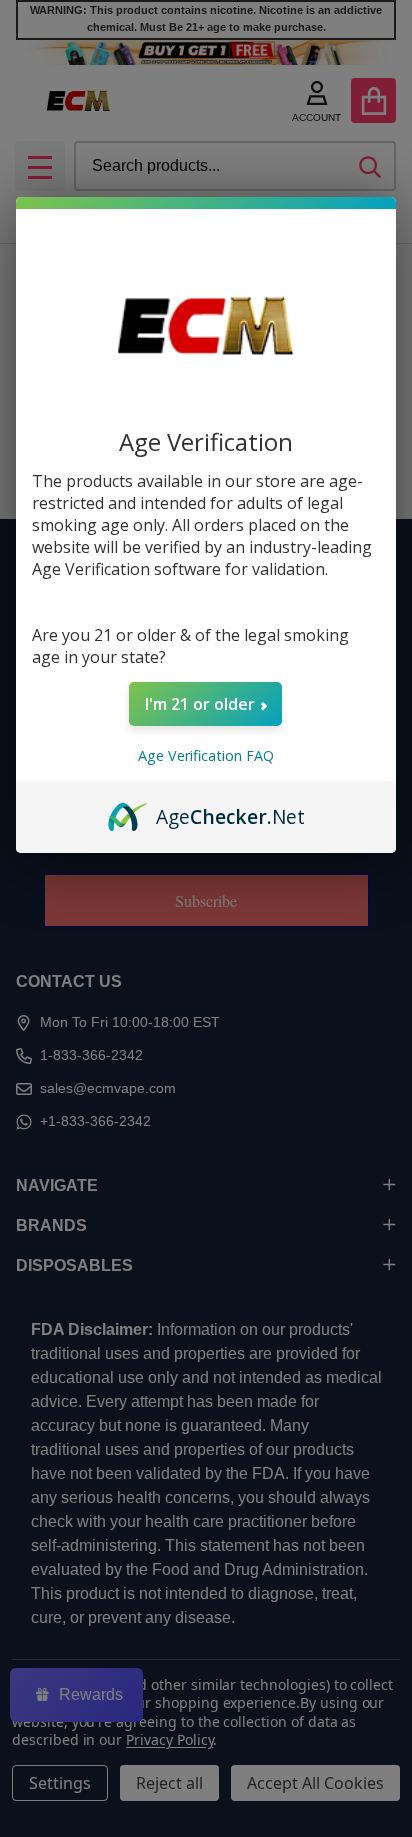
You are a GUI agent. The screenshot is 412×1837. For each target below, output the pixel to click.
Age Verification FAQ (206, 755)
